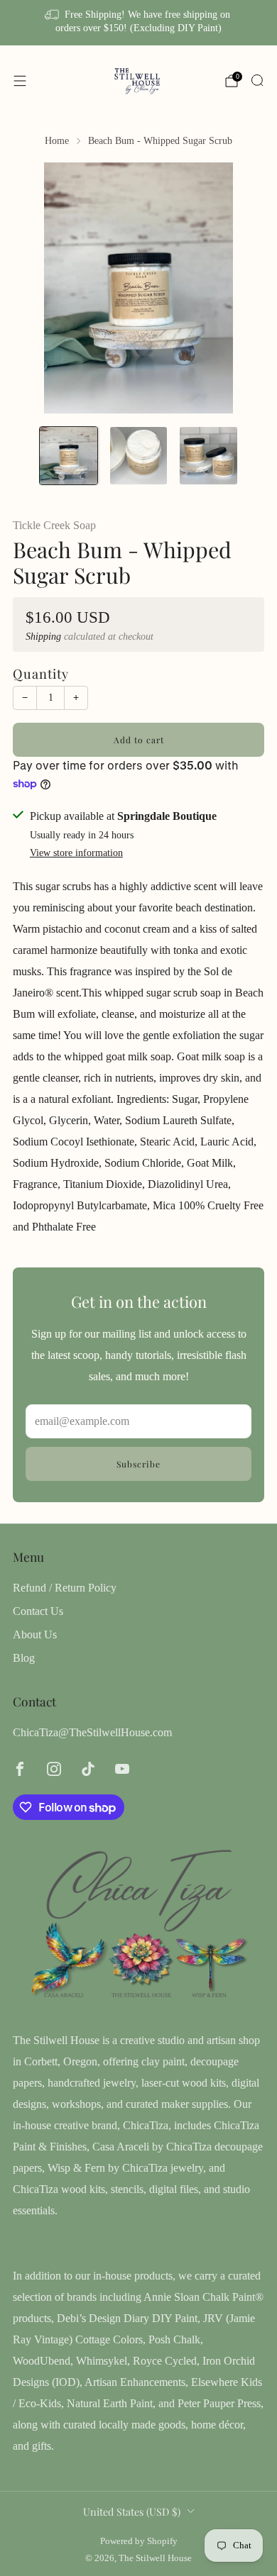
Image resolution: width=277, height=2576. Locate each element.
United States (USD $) (132, 2511)
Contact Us (38, 1611)
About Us (35, 1634)
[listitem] (139, 23)
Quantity (41, 673)
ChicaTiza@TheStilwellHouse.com (92, 1732)
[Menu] (20, 81)
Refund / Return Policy (65, 1588)
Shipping (43, 637)
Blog (24, 1658)
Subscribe (138, 1464)
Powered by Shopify (139, 2541)
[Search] (257, 80)
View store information (76, 853)
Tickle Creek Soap (54, 525)
